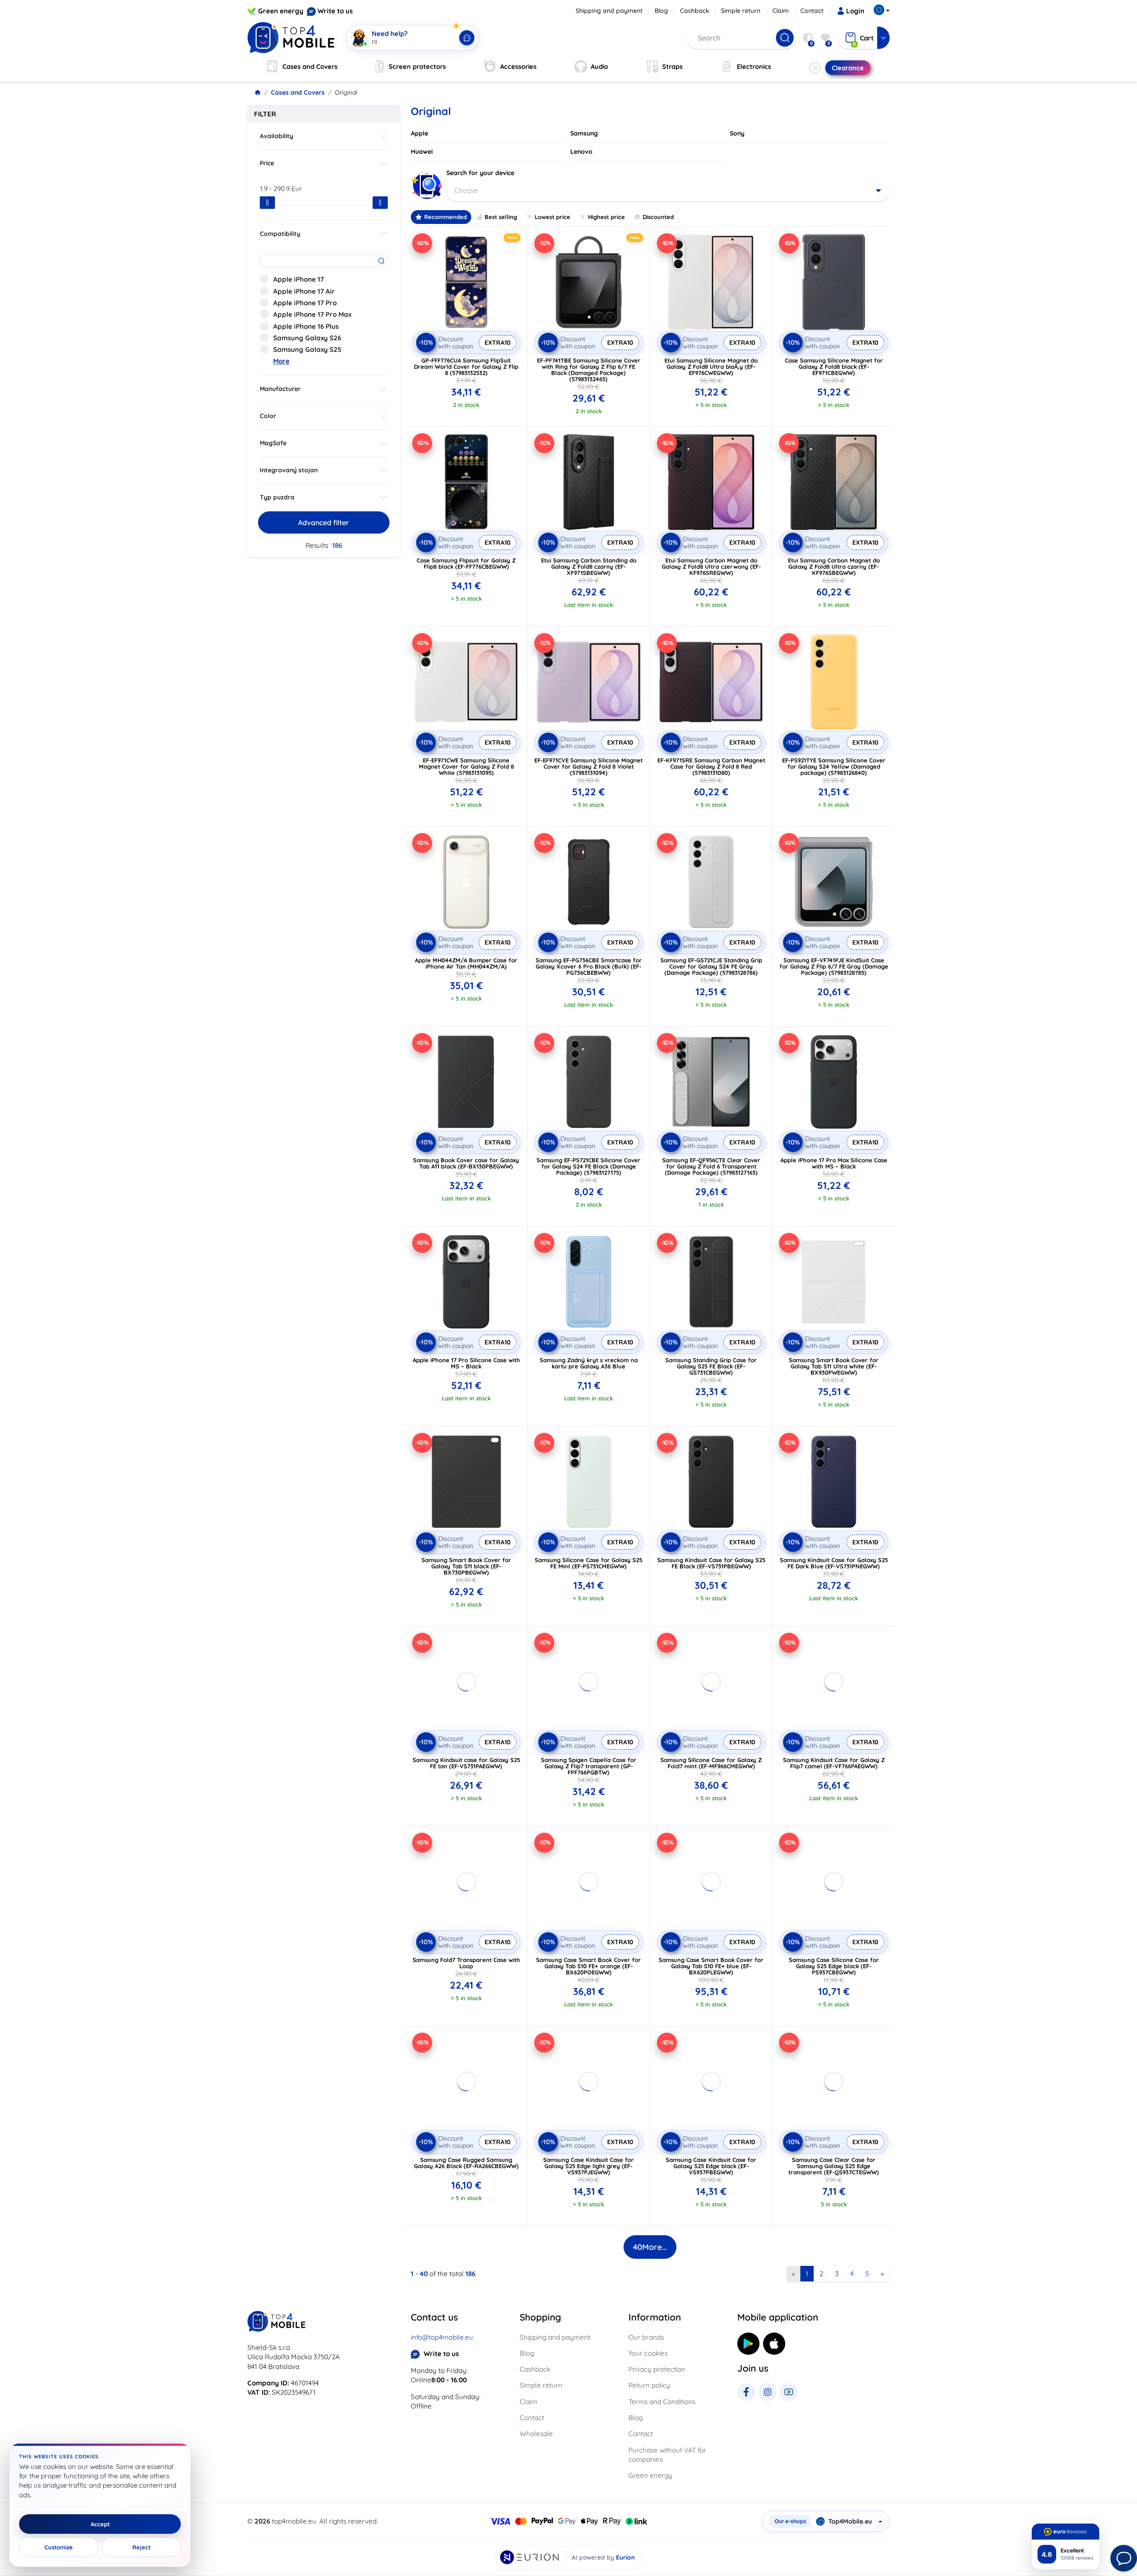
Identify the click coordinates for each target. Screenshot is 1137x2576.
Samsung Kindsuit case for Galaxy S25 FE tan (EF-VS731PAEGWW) (466, 1763)
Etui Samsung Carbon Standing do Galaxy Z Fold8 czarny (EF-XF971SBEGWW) (589, 566)
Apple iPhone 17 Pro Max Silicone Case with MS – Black (834, 1163)
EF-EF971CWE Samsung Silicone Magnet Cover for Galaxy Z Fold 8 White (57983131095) (466, 766)
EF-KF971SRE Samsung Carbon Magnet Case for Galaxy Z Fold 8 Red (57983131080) (711, 766)
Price (267, 163)
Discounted (658, 217)
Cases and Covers (298, 92)
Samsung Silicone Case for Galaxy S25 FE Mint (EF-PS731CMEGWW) (588, 1563)
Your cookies (648, 2353)
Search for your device (480, 173)
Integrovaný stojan (289, 470)
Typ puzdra (277, 497)
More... (650, 2247)
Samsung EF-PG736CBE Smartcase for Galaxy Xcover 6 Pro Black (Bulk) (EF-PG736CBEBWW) (589, 966)
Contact (812, 11)
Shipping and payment (609, 11)
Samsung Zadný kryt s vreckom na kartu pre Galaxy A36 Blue (589, 1363)
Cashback (695, 11)
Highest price (606, 217)
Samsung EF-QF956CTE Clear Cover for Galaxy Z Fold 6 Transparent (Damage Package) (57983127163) (711, 1166)
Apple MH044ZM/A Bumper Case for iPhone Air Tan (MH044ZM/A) (466, 963)
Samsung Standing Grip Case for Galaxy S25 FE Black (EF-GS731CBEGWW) (711, 1366)
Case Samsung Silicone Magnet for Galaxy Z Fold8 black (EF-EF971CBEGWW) (834, 367)
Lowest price (553, 217)
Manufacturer (280, 389)
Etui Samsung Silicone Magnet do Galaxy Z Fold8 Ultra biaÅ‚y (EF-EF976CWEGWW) (711, 367)
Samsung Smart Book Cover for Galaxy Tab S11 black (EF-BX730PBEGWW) (466, 1566)
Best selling (501, 217)
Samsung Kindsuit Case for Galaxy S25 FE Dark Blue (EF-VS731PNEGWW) (834, 1563)
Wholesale (536, 2434)
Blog (661, 11)
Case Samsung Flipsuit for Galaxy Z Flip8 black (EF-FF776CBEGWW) (466, 563)
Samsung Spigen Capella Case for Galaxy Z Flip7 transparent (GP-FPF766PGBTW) (589, 1766)
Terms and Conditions (662, 2402)
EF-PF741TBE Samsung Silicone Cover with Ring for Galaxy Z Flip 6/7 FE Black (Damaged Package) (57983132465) (589, 370)
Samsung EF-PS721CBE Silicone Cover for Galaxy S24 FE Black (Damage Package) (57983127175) (588, 1166)
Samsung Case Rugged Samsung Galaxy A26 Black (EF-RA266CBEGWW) (466, 2163)
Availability (276, 136)
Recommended (445, 217)
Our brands (646, 2337)
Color (268, 416)
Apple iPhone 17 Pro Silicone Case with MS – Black (466, 1363)
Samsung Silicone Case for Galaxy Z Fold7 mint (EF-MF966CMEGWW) (711, 1763)
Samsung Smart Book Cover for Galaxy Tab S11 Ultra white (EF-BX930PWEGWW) (834, 1366)
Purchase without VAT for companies (667, 2455)
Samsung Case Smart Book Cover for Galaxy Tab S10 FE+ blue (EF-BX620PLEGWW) (711, 1966)
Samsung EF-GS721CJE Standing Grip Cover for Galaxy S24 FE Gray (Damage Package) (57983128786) (711, 966)
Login (855, 11)
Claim (781, 11)
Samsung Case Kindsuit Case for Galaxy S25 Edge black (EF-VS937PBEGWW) (711, 2166)
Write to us (335, 11)
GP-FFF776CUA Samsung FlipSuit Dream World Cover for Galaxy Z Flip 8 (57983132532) (466, 367)
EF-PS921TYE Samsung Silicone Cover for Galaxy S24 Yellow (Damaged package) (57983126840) (834, 766)
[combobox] (668, 191)
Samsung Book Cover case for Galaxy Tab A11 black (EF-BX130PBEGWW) (466, 1163)
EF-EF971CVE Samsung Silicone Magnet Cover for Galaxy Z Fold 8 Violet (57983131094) (588, 766)
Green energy (281, 11)
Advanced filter (324, 522)
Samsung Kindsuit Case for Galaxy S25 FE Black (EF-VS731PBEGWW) (711, 1563)
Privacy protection (657, 2369)
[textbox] (668, 191)
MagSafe (273, 443)
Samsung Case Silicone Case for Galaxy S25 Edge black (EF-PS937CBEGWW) (834, 1966)
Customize (59, 2547)
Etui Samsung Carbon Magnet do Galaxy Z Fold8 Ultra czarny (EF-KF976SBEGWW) (834, 566)
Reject (141, 2547)
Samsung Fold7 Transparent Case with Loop (466, 1963)
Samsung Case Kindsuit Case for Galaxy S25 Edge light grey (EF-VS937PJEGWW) (588, 2166)
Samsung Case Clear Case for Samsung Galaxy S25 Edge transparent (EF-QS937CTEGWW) (834, 2166)
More (281, 361)
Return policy (649, 2385)
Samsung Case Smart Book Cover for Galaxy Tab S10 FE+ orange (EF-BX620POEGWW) (588, 1966)
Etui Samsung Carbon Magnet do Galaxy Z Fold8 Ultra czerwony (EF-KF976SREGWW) (711, 566)
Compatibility (280, 234)
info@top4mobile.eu (442, 2337)
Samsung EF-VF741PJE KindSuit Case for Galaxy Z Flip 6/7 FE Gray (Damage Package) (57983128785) (834, 966)
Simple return (741, 11)
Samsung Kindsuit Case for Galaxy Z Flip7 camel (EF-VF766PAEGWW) (834, 1763)
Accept (100, 2524)
